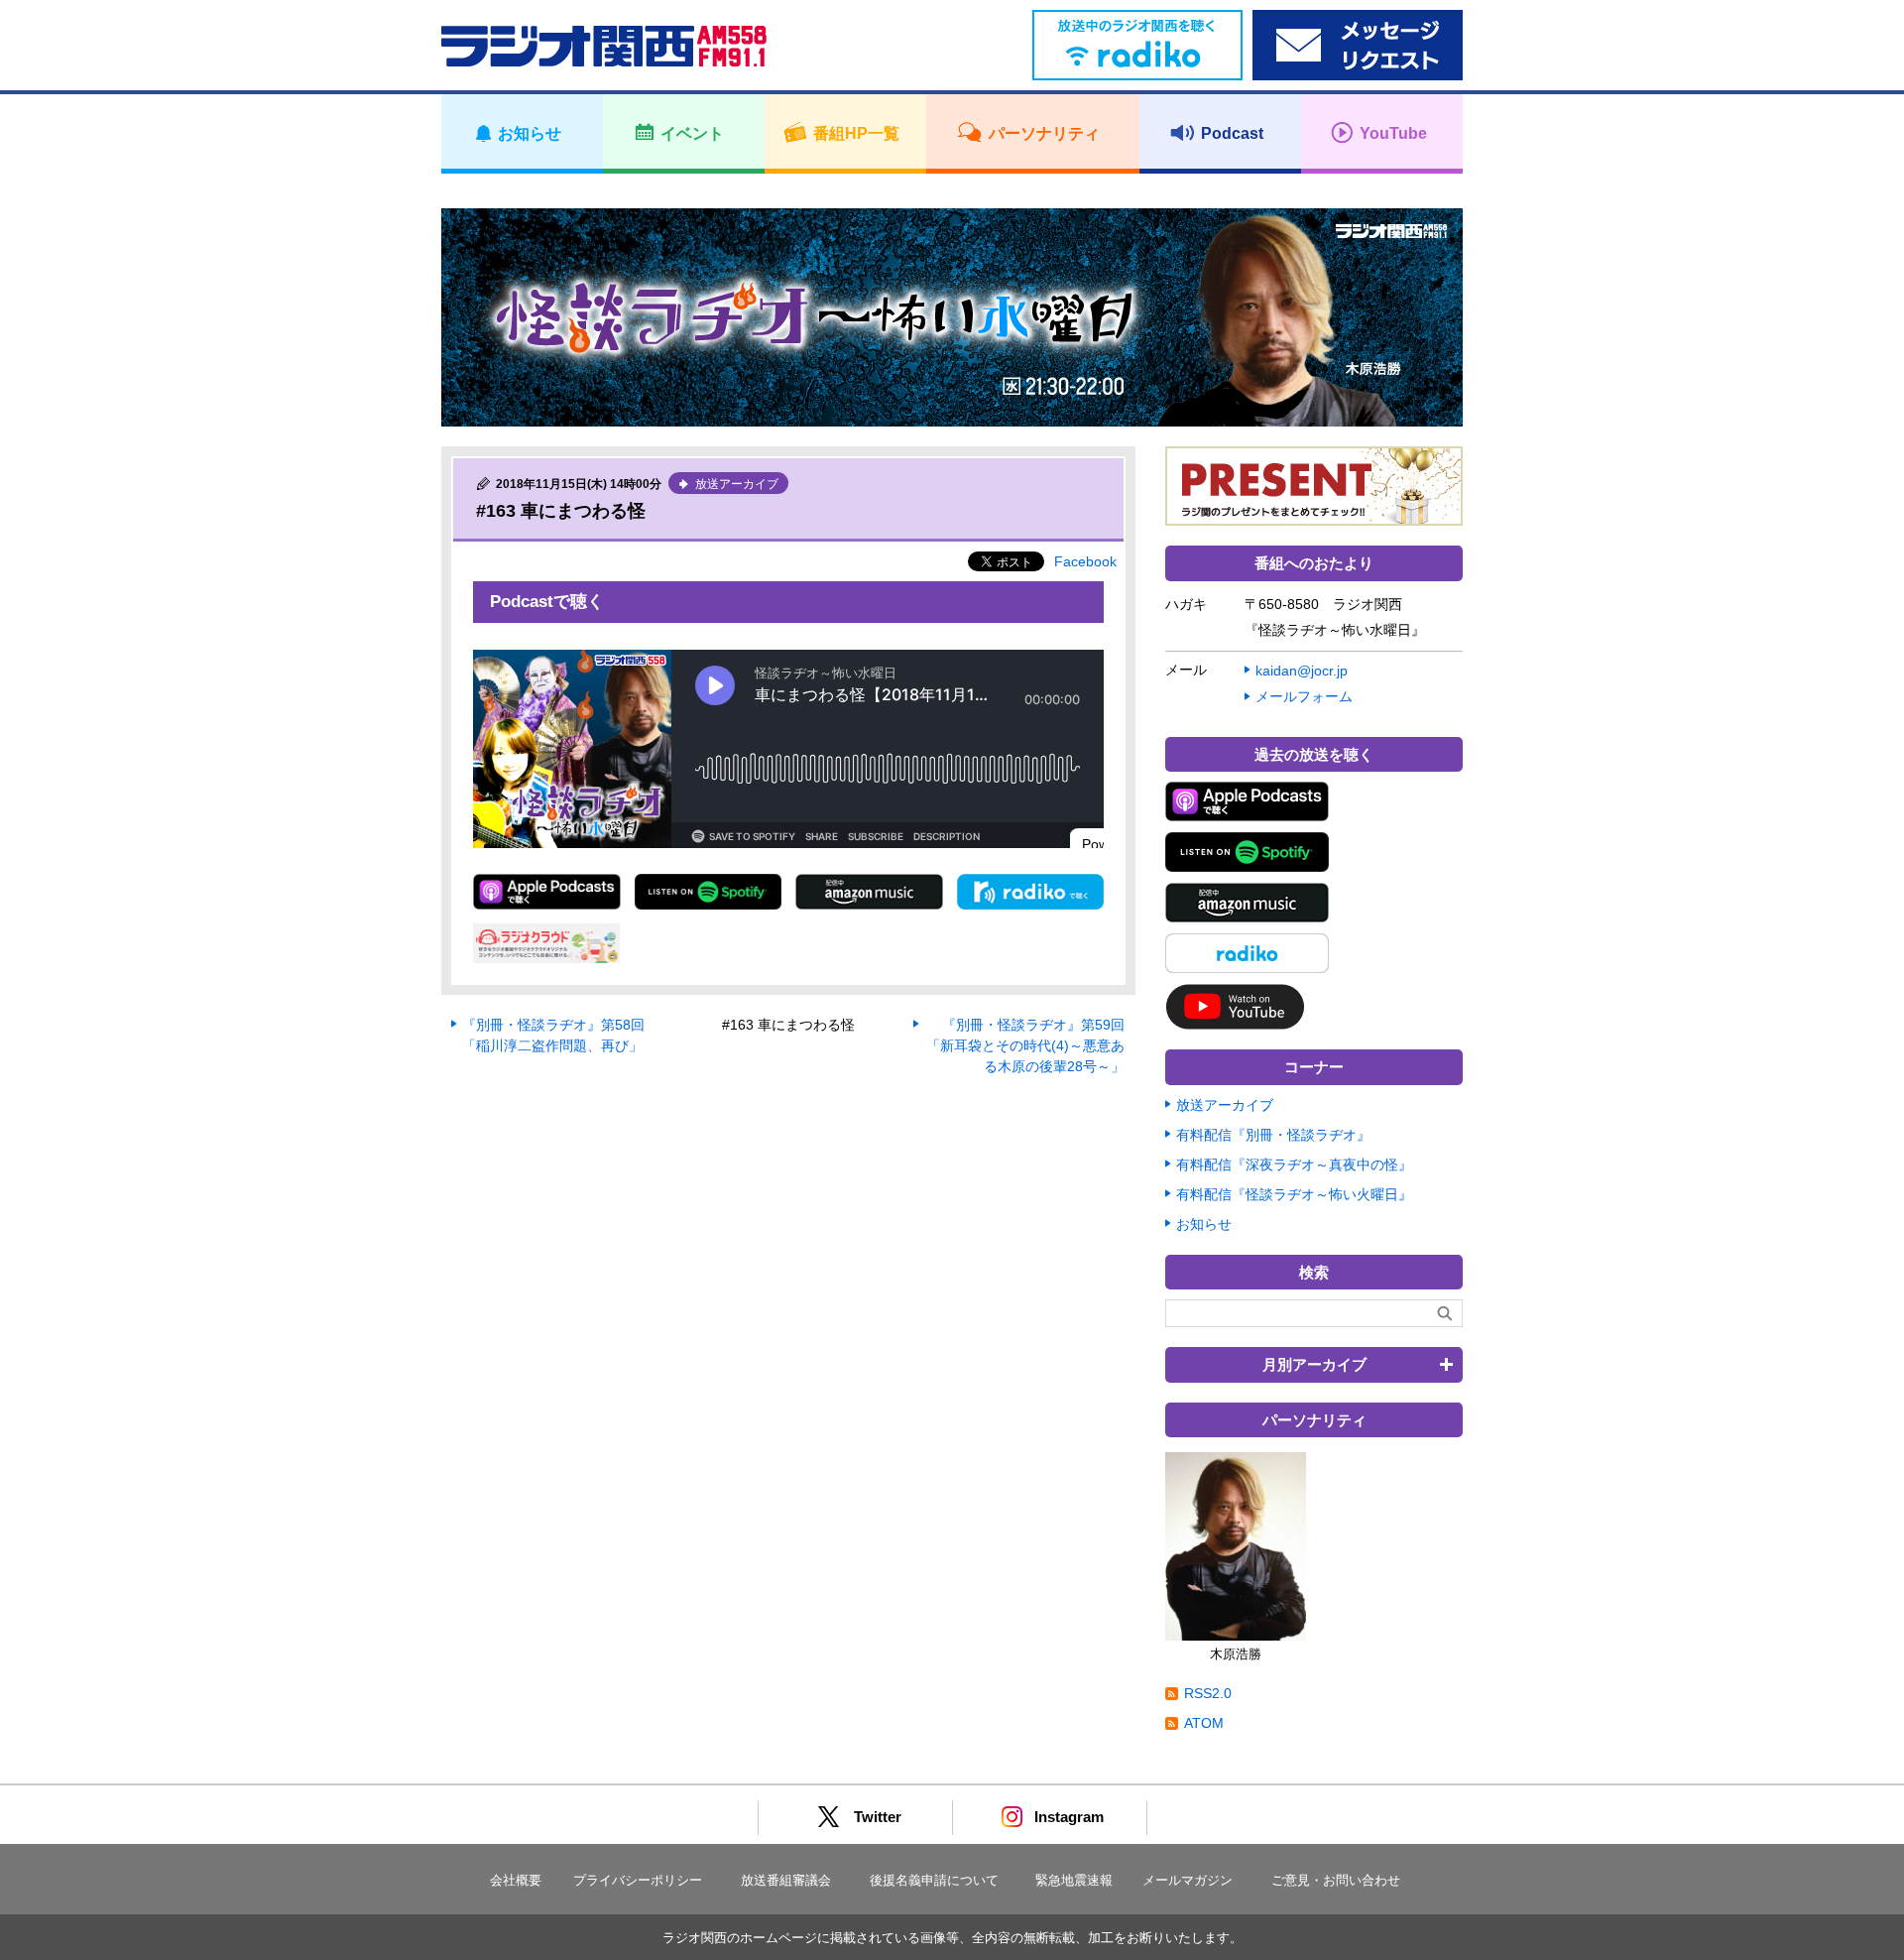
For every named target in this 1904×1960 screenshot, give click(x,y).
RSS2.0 (1208, 1693)
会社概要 (516, 1880)
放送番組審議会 (786, 1880)
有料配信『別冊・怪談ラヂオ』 (1273, 1135)
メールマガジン (1188, 1880)
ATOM (1204, 1723)
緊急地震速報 (1074, 1880)
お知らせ (1204, 1224)
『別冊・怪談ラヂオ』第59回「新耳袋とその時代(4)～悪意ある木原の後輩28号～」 (1025, 1045)
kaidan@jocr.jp (1302, 671)
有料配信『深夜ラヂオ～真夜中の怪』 (1294, 1164)
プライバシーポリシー (638, 1880)
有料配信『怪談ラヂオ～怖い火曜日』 (1294, 1194)
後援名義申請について (934, 1880)
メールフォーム (1304, 696)
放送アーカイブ (1225, 1105)
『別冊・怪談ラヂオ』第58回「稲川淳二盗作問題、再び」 (553, 1035)
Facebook (1085, 561)
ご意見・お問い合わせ (1336, 1880)
